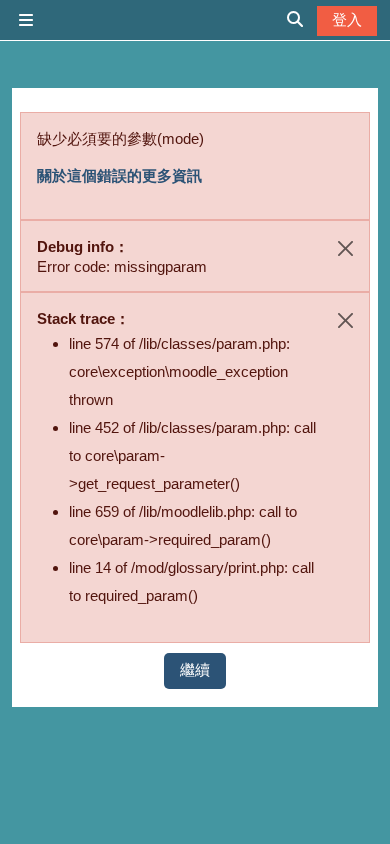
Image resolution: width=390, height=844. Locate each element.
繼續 (195, 669)
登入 (347, 19)
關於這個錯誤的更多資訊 (119, 175)
